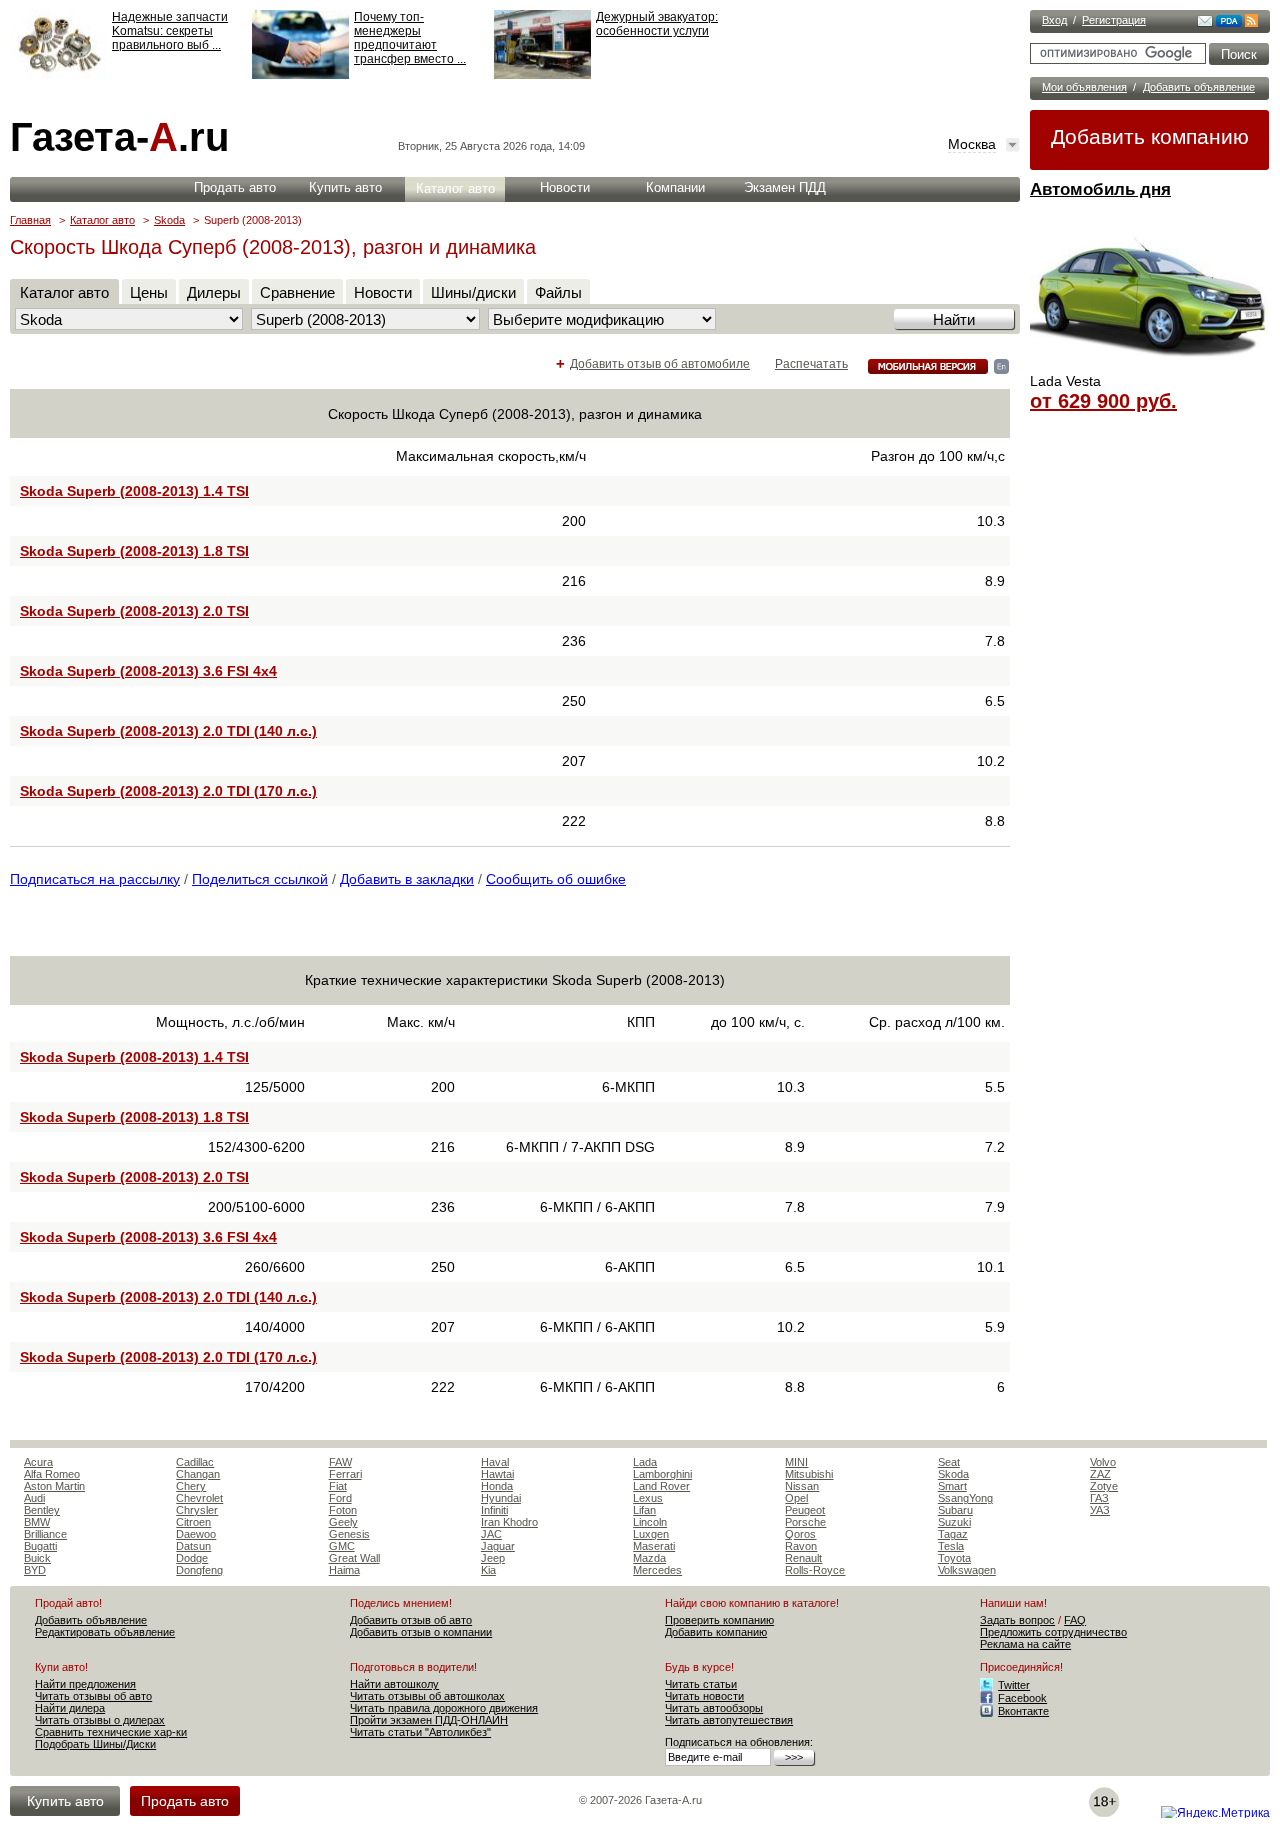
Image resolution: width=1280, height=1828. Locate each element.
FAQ (1075, 1620)
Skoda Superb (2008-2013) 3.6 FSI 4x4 (148, 671)
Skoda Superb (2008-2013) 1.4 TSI (134, 491)
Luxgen (651, 1534)
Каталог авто (455, 188)
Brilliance (45, 1534)
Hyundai (501, 1498)
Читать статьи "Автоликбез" (420, 1732)
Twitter (1014, 1685)
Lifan (644, 1510)
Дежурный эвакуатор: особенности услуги (657, 24)
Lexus (648, 1498)
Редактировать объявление (105, 1632)
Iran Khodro (509, 1522)
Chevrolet (199, 1498)
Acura (38, 1462)
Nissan (802, 1486)
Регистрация (1114, 20)
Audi (34, 1498)
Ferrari (345, 1474)
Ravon (801, 1546)
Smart (952, 1486)
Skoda (169, 220)
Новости (565, 187)
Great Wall (354, 1558)
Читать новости (704, 1696)
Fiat (338, 1486)
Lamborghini (662, 1474)
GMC (342, 1546)
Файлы (558, 292)
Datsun (193, 1546)
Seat (949, 1462)
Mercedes (657, 1570)
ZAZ (1100, 1474)
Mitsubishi (809, 1474)
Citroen (193, 1522)
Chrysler (197, 1510)
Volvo (1103, 1462)
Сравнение (297, 292)
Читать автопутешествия (729, 1720)
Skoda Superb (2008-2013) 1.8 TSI (134, 551)
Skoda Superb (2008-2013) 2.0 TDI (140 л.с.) (168, 731)
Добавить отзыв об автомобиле (660, 364)
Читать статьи (701, 1684)
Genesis (349, 1534)
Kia (488, 1570)
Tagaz (953, 1534)
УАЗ (1100, 1510)
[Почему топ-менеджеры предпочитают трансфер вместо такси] (300, 75)
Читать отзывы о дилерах (100, 1720)
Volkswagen (967, 1570)
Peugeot (805, 1510)
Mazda (649, 1558)
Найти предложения (85, 1684)
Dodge (192, 1558)
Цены (149, 292)
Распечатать (811, 364)
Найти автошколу (394, 1684)
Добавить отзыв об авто (411, 1620)
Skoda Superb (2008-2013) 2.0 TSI (134, 611)
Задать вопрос (1017, 1620)
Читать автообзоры (714, 1708)
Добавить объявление (1199, 87)
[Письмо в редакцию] (1205, 23)
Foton (343, 1510)
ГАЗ (1099, 1498)
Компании (675, 187)
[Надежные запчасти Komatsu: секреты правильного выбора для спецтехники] (58, 75)
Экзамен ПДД (785, 187)
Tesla (951, 1546)
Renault (803, 1558)
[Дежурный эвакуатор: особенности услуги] (542, 75)
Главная (30, 220)
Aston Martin (54, 1486)
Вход (1054, 20)
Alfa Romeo (52, 1474)
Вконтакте (1023, 1711)
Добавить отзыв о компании (421, 1632)
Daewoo (196, 1534)
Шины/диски (473, 292)
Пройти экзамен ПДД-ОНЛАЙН (429, 1720)
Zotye (1104, 1486)
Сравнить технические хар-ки (111, 1732)
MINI (796, 1462)
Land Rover (661, 1486)
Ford (340, 1498)
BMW (37, 1522)
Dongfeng (199, 1570)
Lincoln (650, 1522)
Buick (37, 1558)
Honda (497, 1486)
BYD (35, 1570)
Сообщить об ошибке (556, 879)
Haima (344, 1570)
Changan (198, 1474)
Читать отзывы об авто (93, 1696)
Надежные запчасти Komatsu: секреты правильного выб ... (170, 31)
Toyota (954, 1558)
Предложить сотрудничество (1053, 1632)
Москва (972, 144)
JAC (491, 1534)
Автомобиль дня (1100, 189)
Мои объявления (1084, 87)
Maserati (654, 1546)
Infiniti (494, 1510)
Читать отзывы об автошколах (427, 1696)
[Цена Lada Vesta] (1150, 366)
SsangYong (965, 1498)
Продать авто (235, 187)
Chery (191, 1486)
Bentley (42, 1510)
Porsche (805, 1522)
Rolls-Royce (815, 1570)
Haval (495, 1462)
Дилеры (214, 292)
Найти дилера (70, 1708)
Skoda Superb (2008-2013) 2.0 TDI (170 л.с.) (168, 791)
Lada (645, 1462)
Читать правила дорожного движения (444, 1708)
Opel (796, 1498)
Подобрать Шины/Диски (95, 1744)
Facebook (1022, 1698)
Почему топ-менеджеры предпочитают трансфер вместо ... (410, 38)
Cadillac (195, 1462)
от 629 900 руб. (1103, 401)
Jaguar (498, 1546)
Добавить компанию (1150, 136)
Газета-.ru (119, 137)
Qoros (800, 1534)
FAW (340, 1462)
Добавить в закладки (407, 879)
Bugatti (40, 1546)
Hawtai (497, 1474)
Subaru (955, 1510)
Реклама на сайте (1025, 1644)
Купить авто (345, 187)
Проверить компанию (719, 1620)
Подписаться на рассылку (95, 879)
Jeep (493, 1558)
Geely (343, 1522)
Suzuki (954, 1522)
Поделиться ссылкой (260, 879)
